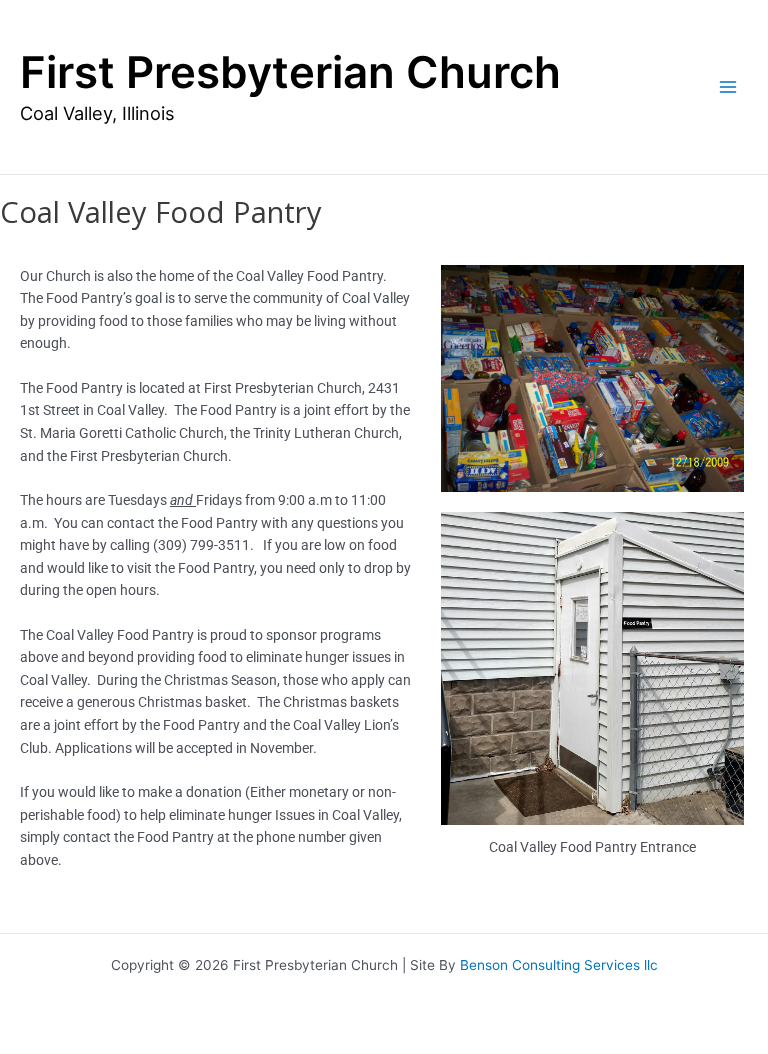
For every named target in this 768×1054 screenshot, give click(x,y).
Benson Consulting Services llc (559, 965)
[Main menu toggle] (728, 87)
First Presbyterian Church (290, 72)
